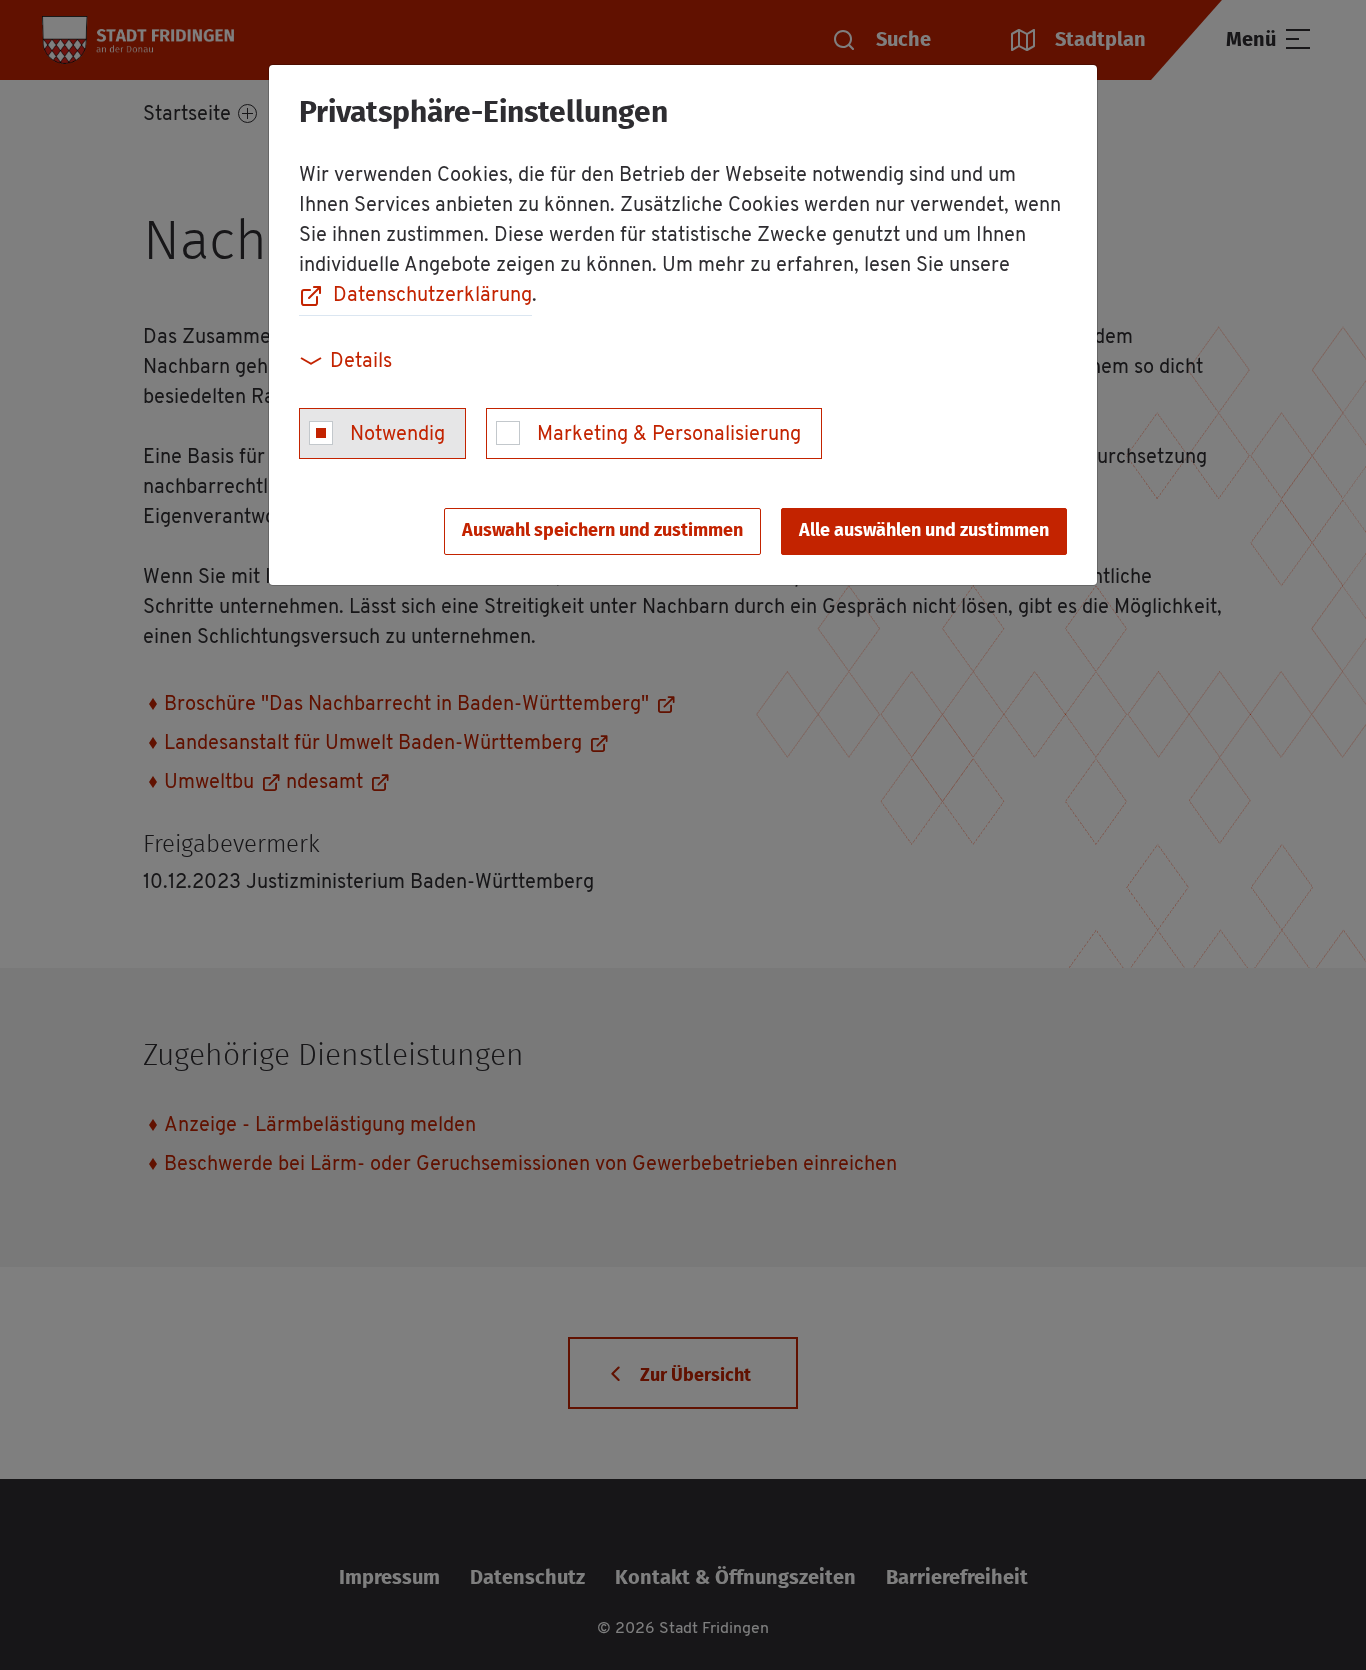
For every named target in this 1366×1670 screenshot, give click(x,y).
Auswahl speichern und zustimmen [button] (602, 531)
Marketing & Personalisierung (669, 435)
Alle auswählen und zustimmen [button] (924, 531)
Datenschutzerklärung (432, 296)
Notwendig (397, 435)
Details (361, 362)
